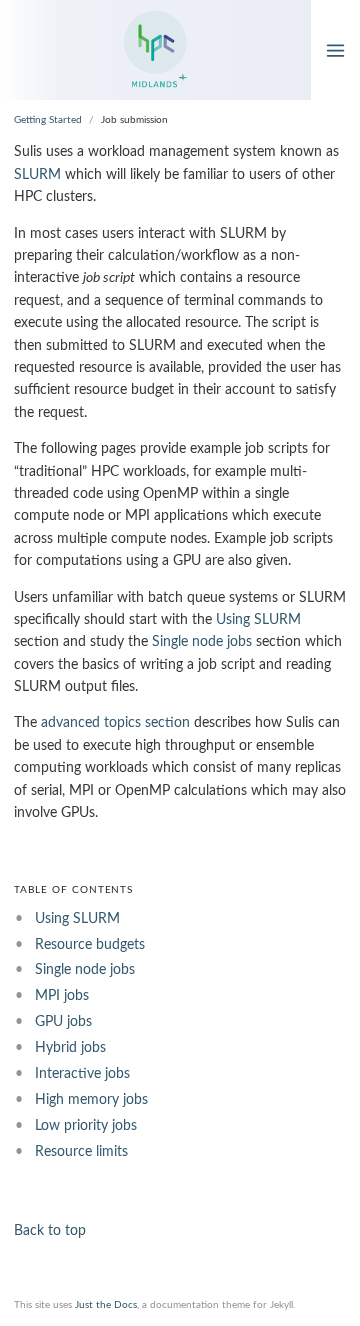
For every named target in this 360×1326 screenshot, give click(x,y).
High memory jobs (91, 1100)
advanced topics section (115, 723)
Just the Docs (106, 1305)
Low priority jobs (86, 1126)
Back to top (50, 1231)
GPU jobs (63, 1022)
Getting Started (48, 120)
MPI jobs (62, 996)
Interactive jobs (82, 1074)
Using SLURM (258, 620)
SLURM (37, 175)
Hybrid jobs (70, 1048)
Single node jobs (202, 642)
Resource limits (81, 1152)
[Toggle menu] (335, 50)
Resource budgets (90, 945)
